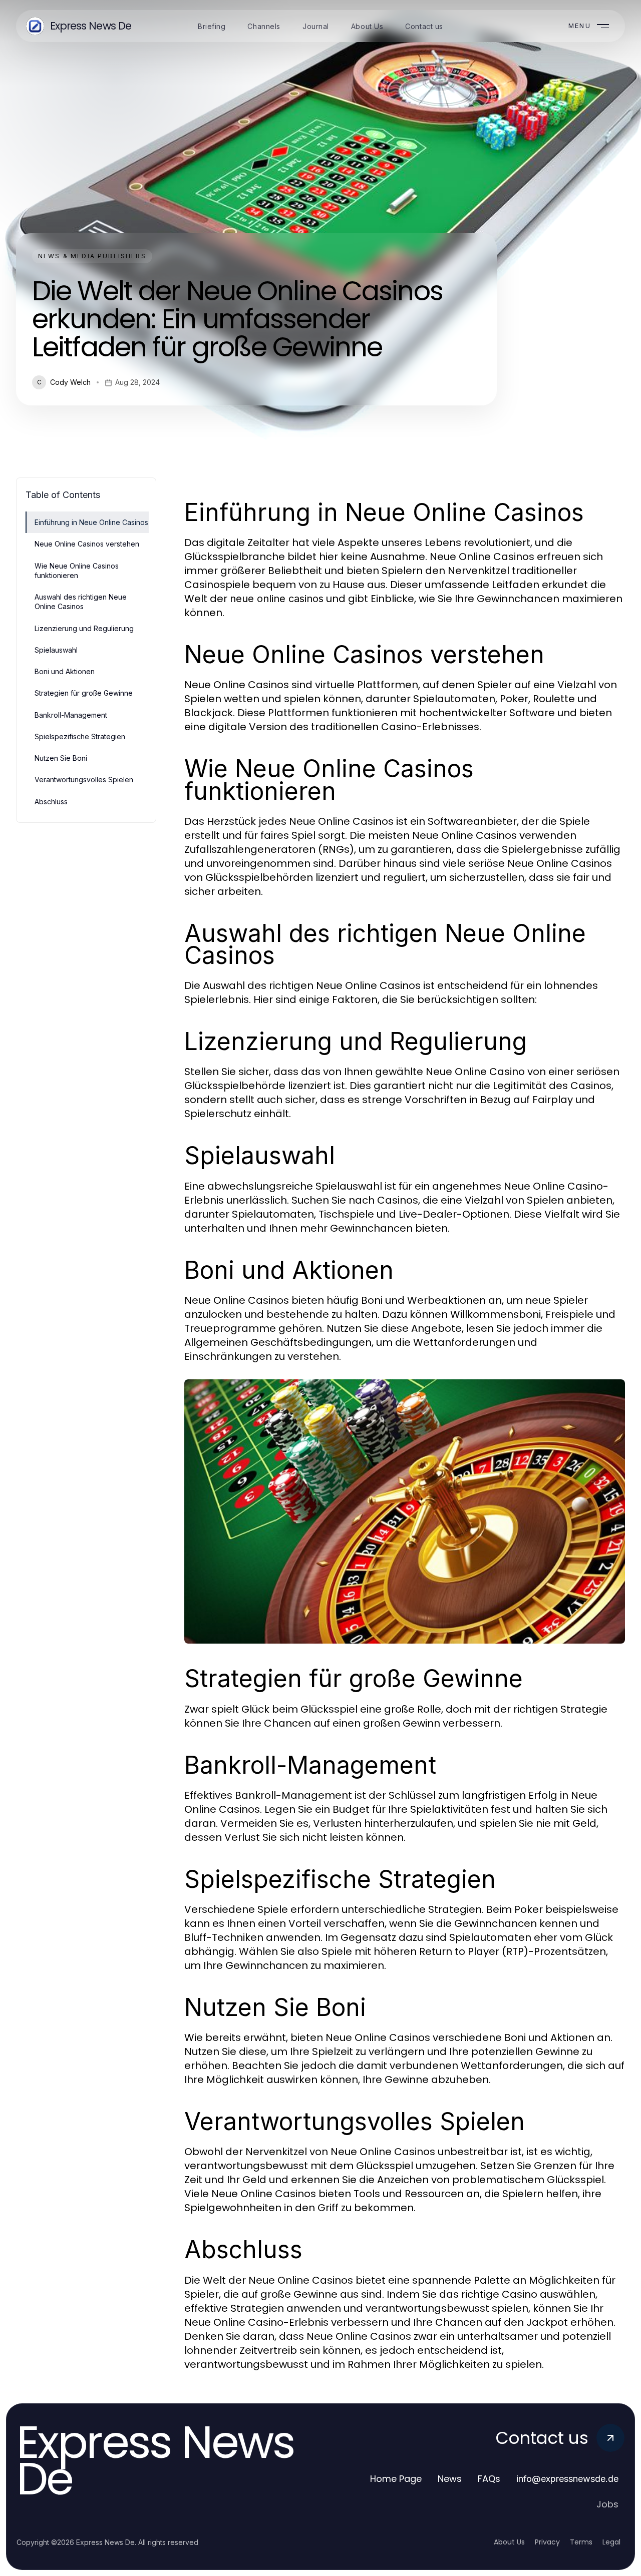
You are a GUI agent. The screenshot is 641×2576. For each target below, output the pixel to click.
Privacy (547, 2542)
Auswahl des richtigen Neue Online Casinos (81, 602)
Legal (611, 2542)
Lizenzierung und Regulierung (84, 628)
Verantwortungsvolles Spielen (84, 780)
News (450, 2479)
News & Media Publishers (92, 256)
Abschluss (51, 802)
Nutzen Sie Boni (61, 758)
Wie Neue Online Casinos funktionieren (77, 571)
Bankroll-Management (71, 715)
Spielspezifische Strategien (80, 736)
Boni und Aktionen (65, 671)
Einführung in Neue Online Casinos (91, 522)
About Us (509, 2542)
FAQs (489, 2479)
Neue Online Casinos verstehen (87, 544)
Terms (581, 2542)
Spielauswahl (56, 650)
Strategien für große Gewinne (84, 693)
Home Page (396, 2479)
